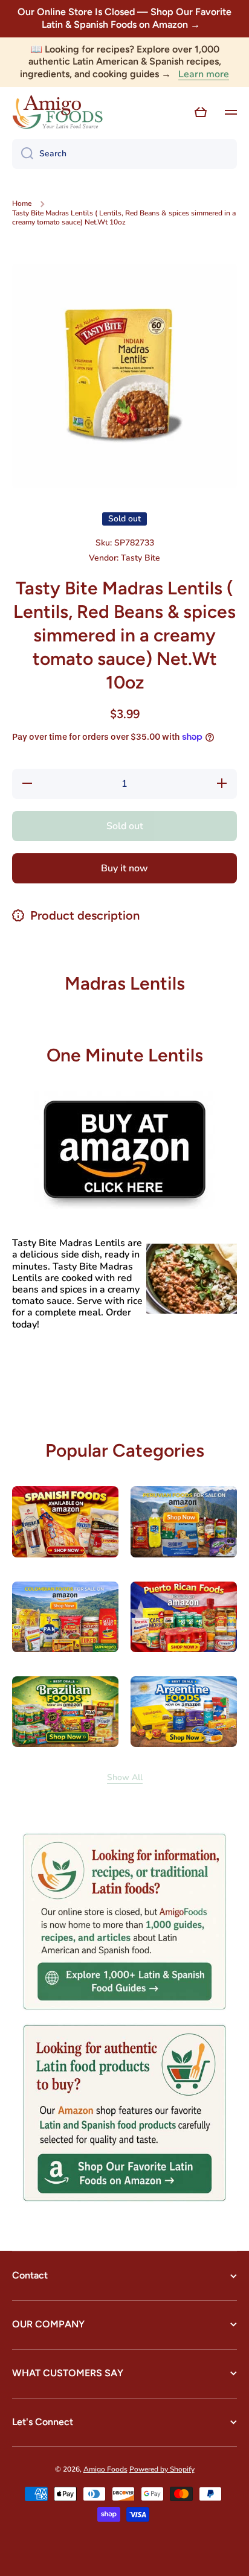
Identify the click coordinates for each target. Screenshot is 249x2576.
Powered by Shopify (162, 2469)
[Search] (23, 154)
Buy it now (124, 868)
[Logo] (57, 112)
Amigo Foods (105, 2469)
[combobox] (124, 154)
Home (22, 204)
